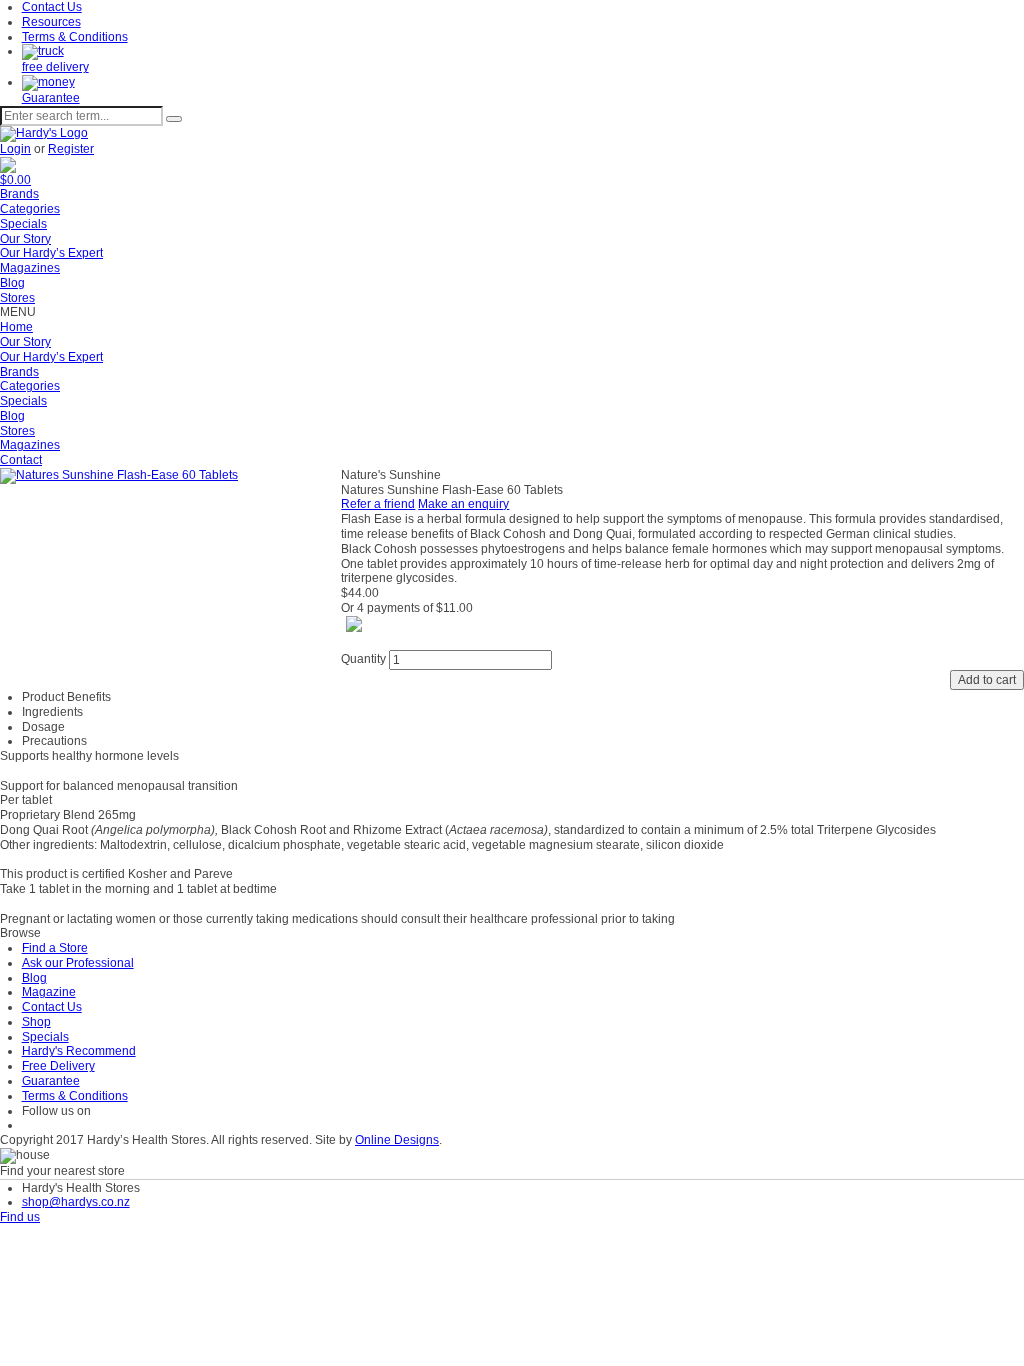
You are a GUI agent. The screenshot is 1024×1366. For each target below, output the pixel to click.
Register (71, 149)
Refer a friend (378, 504)
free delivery (55, 67)
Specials (23, 224)
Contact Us (52, 7)
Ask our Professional (78, 963)
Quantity (363, 659)
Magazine (49, 992)
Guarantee (51, 98)
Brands (19, 194)
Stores (17, 298)
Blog (12, 283)
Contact (21, 460)
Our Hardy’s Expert (51, 253)
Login (15, 149)
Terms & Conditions (75, 37)
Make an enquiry (463, 504)
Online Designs (397, 1140)
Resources (51, 22)
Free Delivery (58, 1066)
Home (16, 327)
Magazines (30, 268)
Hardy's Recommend (79, 1051)
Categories (30, 209)
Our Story (25, 239)
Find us (20, 1217)
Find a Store (55, 948)
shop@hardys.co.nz (76, 1202)
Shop (36, 1022)
